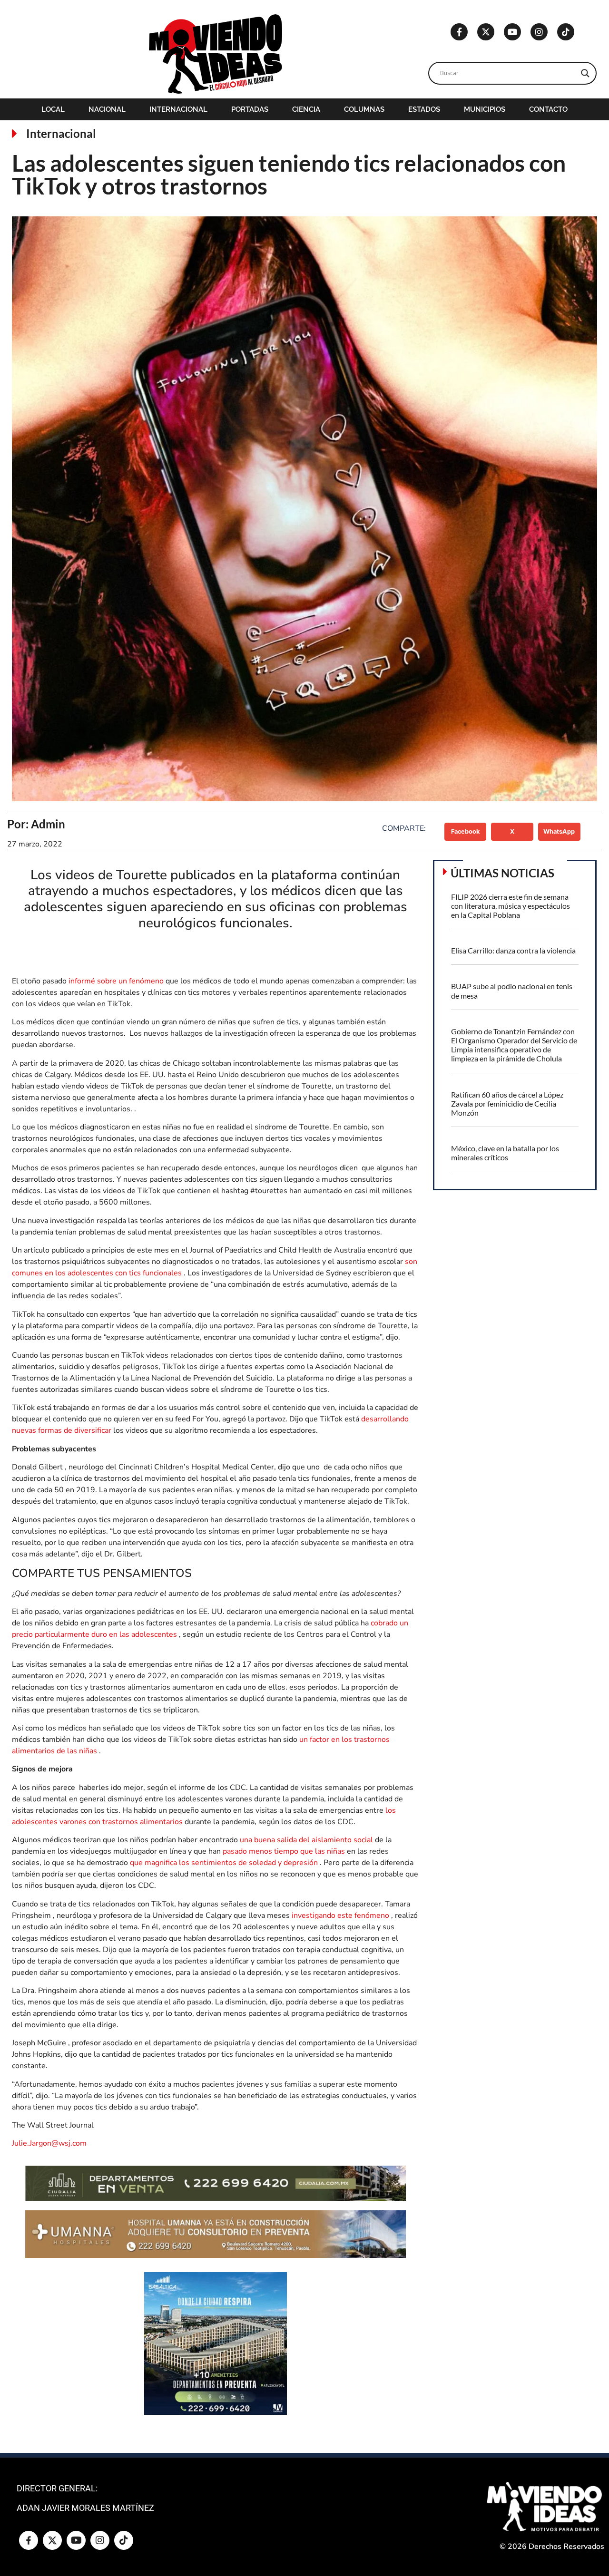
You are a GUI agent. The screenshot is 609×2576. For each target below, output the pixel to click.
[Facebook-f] (459, 32)
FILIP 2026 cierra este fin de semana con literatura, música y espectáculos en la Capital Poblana (511, 906)
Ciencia (306, 109)
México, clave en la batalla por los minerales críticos (505, 1153)
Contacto (548, 109)
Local (53, 109)
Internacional (178, 109)
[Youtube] (512, 32)
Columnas (364, 109)
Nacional (107, 109)
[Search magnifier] (585, 73)
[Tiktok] (566, 32)
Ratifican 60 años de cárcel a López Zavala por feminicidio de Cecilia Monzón (507, 1103)
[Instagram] (539, 32)
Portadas (250, 109)
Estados (424, 109)
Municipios (485, 109)
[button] (466, 832)
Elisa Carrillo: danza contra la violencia (513, 950)
